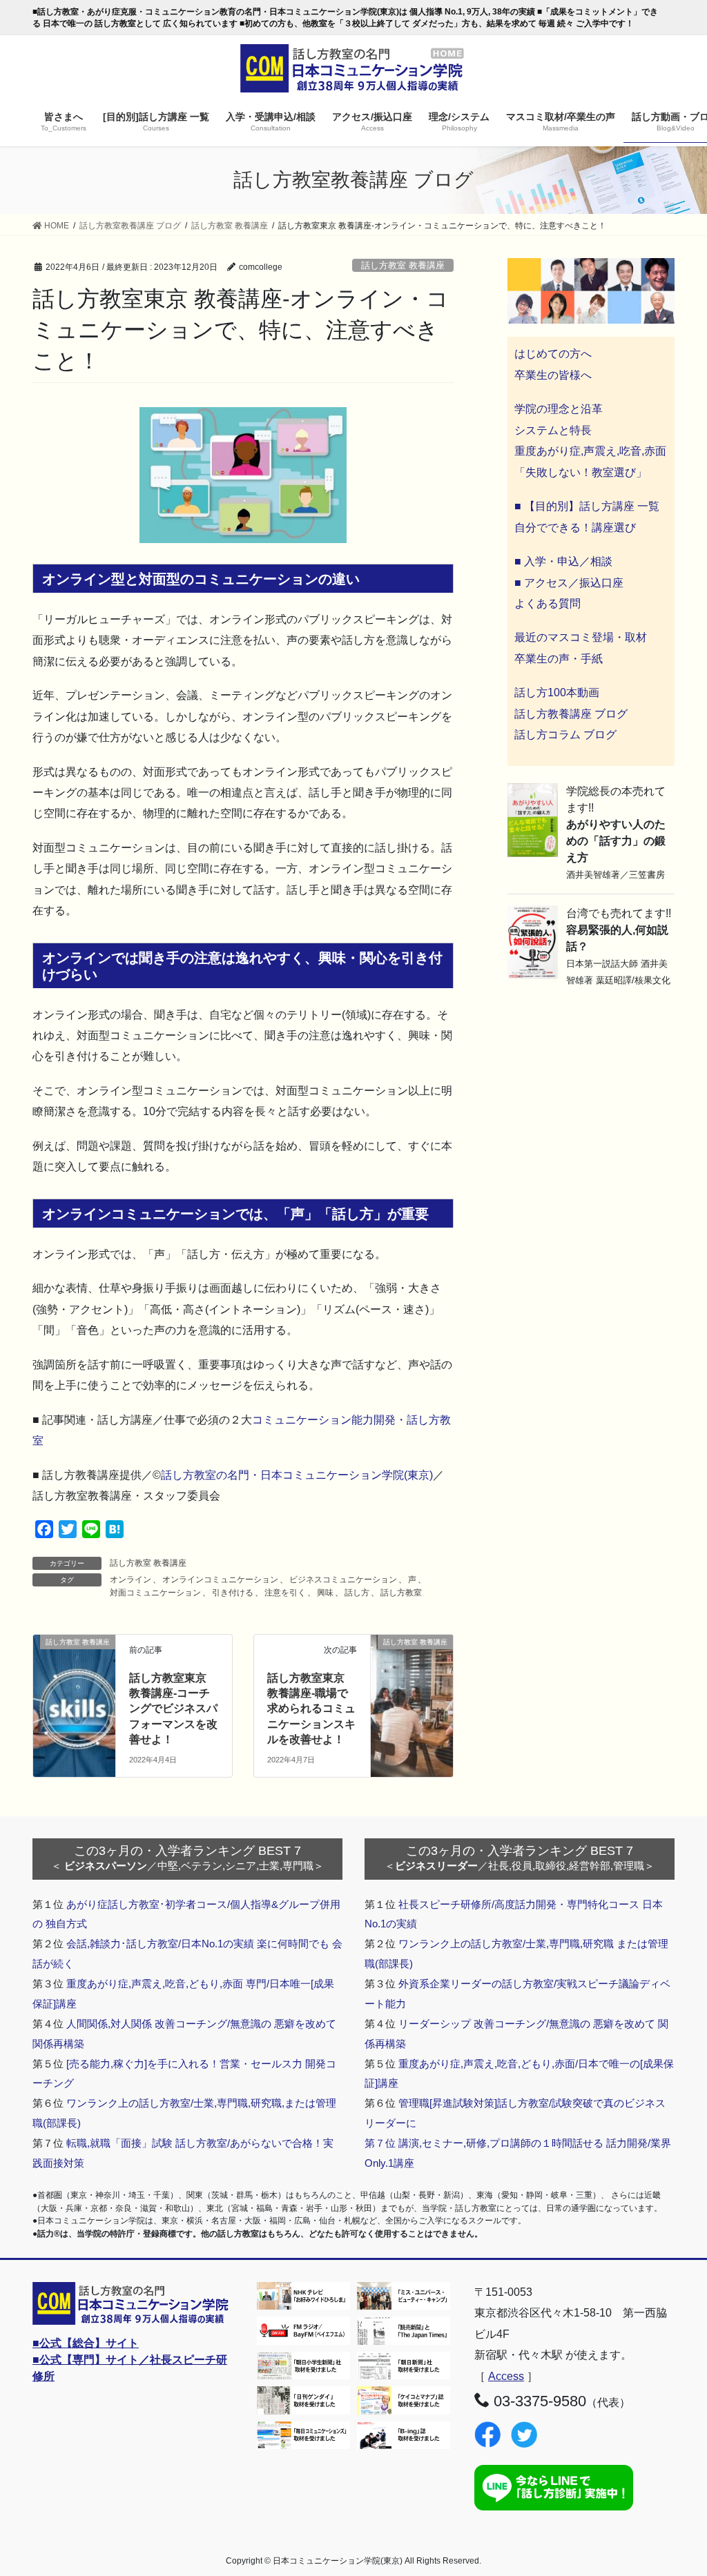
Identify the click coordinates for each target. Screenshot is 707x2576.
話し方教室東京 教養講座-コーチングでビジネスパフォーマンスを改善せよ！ (173, 1709)
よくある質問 (548, 603)
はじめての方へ (553, 354)
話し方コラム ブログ (565, 735)
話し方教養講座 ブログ (571, 714)
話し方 (357, 1593)
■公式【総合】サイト (86, 2343)
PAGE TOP (677, 2487)
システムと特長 (553, 430)
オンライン (130, 1580)
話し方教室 (401, 1593)
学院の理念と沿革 (559, 409)
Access (506, 2376)
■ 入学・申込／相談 (563, 561)
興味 (325, 1593)
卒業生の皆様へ (553, 375)
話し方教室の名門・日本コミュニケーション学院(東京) (297, 1475)
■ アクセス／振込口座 (569, 583)
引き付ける (233, 1593)
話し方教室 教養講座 (403, 265)
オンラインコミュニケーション (220, 1580)
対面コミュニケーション (155, 1593)
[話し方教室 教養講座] (412, 1656)
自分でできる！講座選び (575, 528)
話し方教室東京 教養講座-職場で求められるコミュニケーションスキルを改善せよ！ (311, 1709)
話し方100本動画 (557, 692)
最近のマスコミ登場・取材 (581, 637)
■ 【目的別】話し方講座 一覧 (587, 506)
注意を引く (285, 1593)
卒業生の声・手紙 (559, 659)
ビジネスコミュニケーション (343, 1580)
